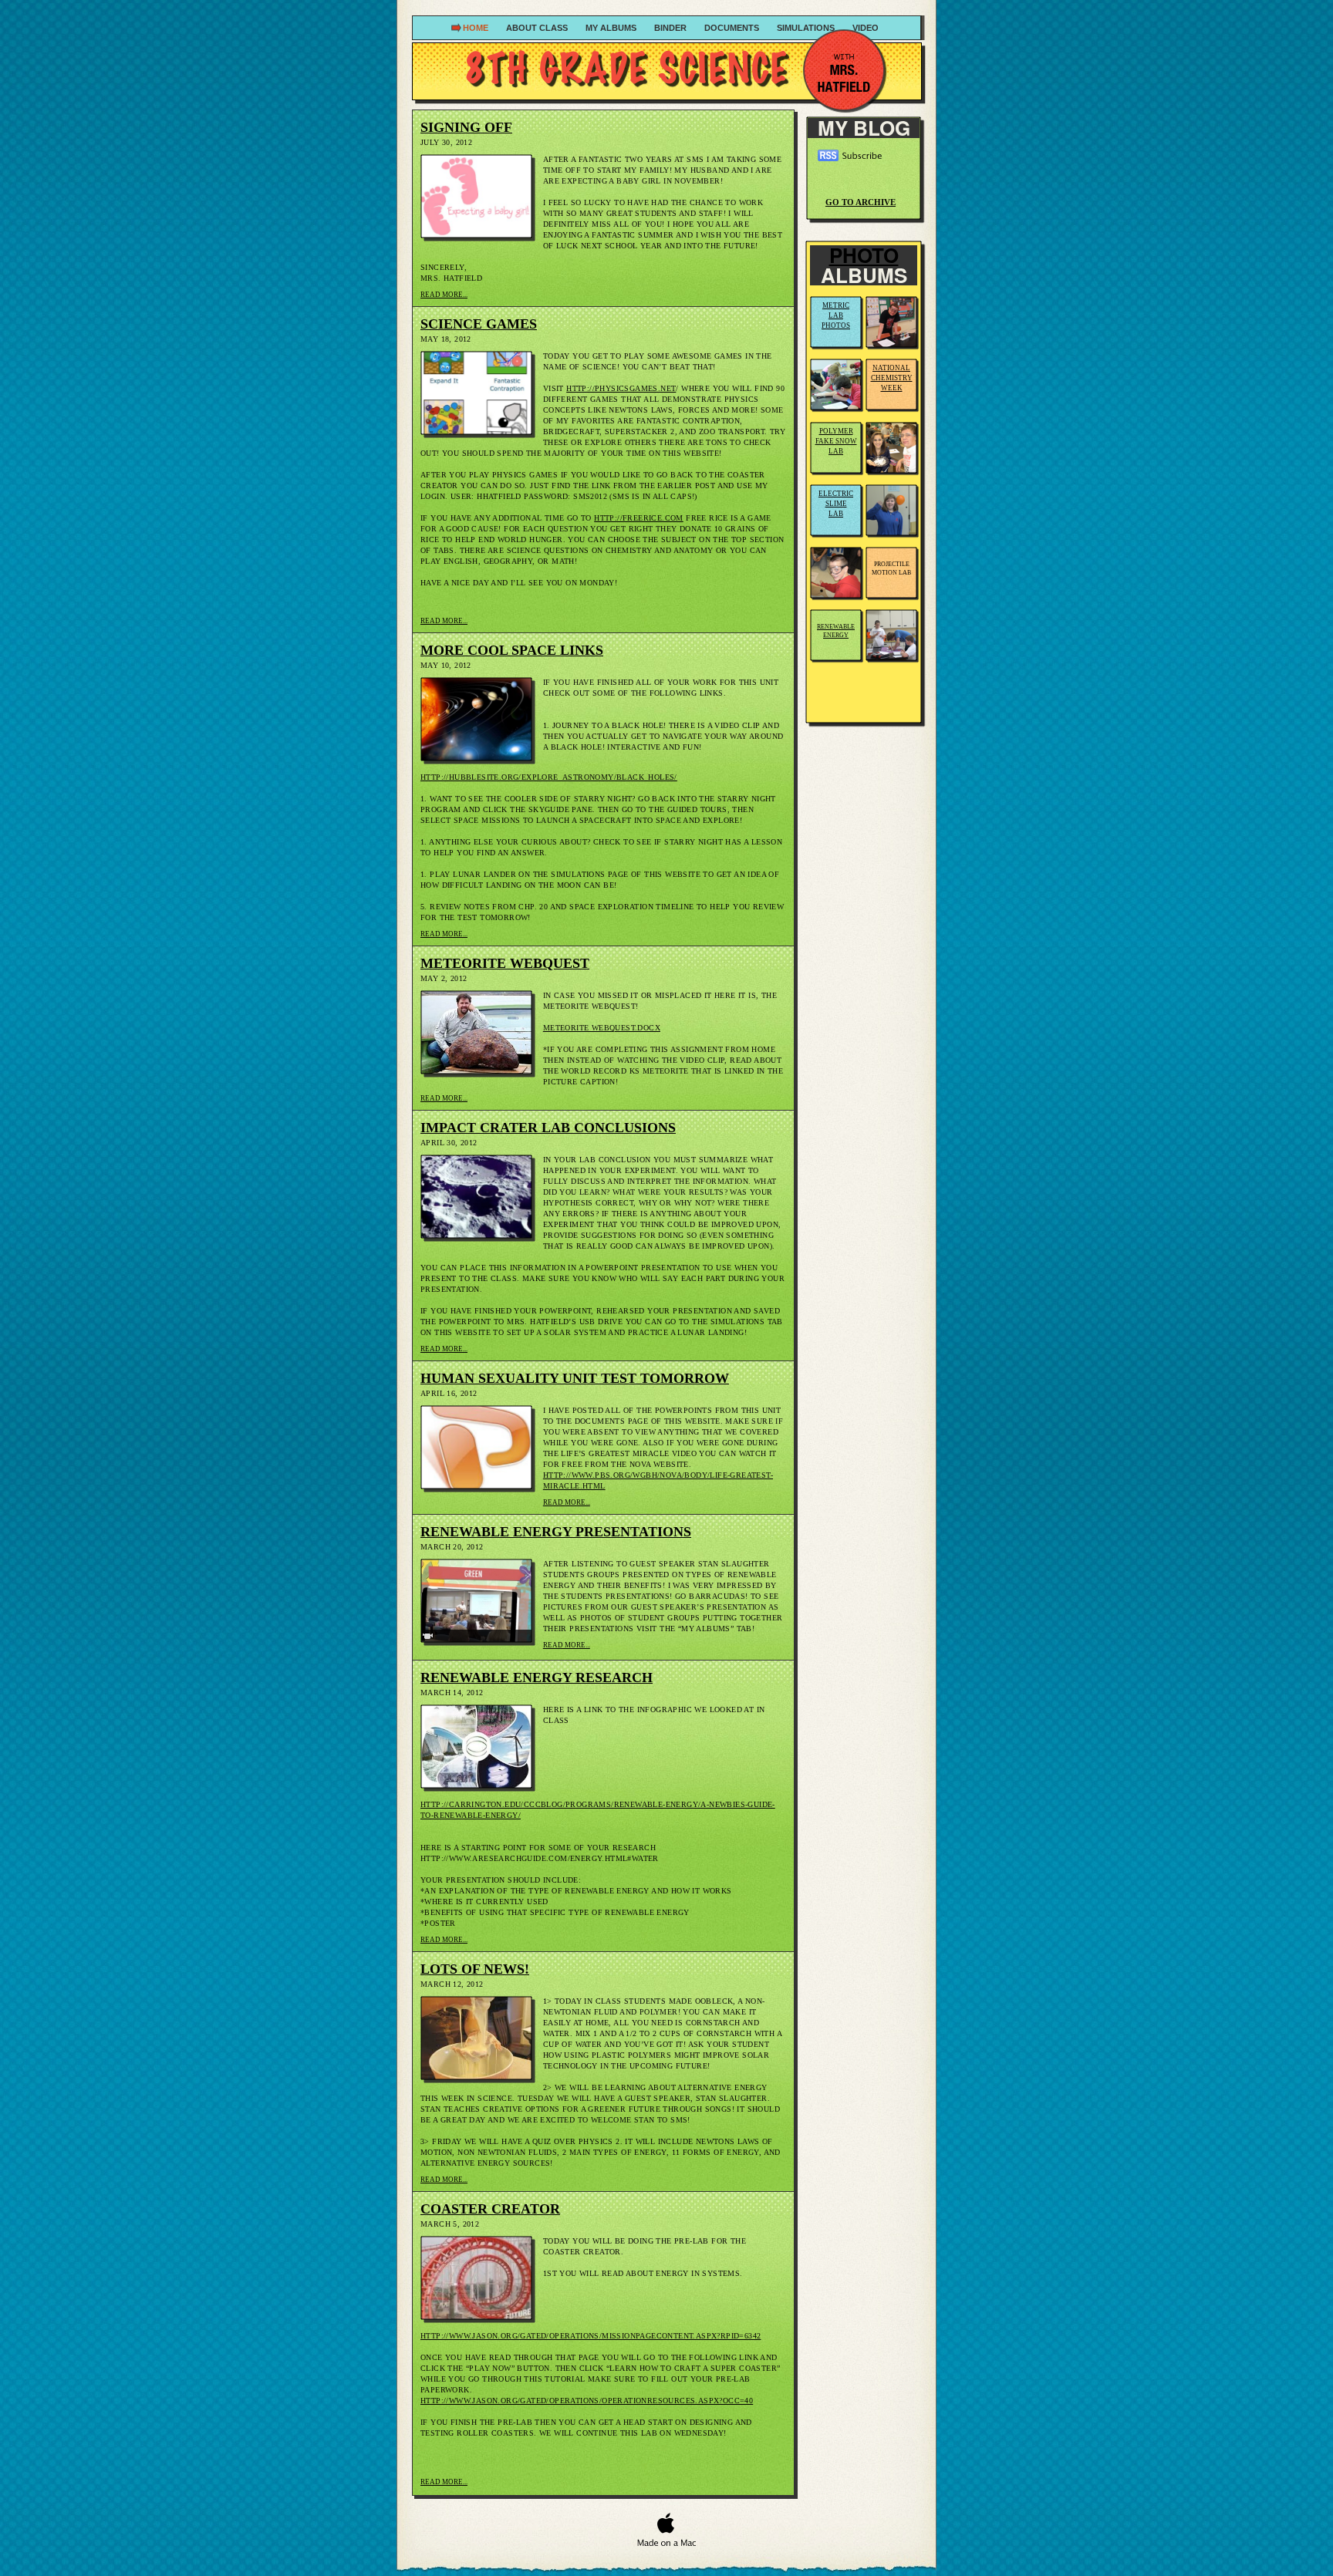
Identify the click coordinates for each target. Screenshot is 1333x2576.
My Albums (612, 28)
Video (866, 28)
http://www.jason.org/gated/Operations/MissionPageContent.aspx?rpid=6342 (591, 2336)
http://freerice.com (639, 518)
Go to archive (861, 202)
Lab (836, 315)
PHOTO (864, 255)
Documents (733, 28)
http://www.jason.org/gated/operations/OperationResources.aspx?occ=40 (587, 2401)
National (891, 368)
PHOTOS (836, 325)
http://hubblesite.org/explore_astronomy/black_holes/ (549, 777)
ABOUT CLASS (538, 28)
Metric (836, 305)
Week (892, 388)
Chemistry (892, 378)
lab (836, 514)
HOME (477, 28)
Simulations (807, 28)
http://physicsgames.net (621, 388)
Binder (672, 28)
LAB (836, 451)
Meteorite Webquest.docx (602, 1028)
